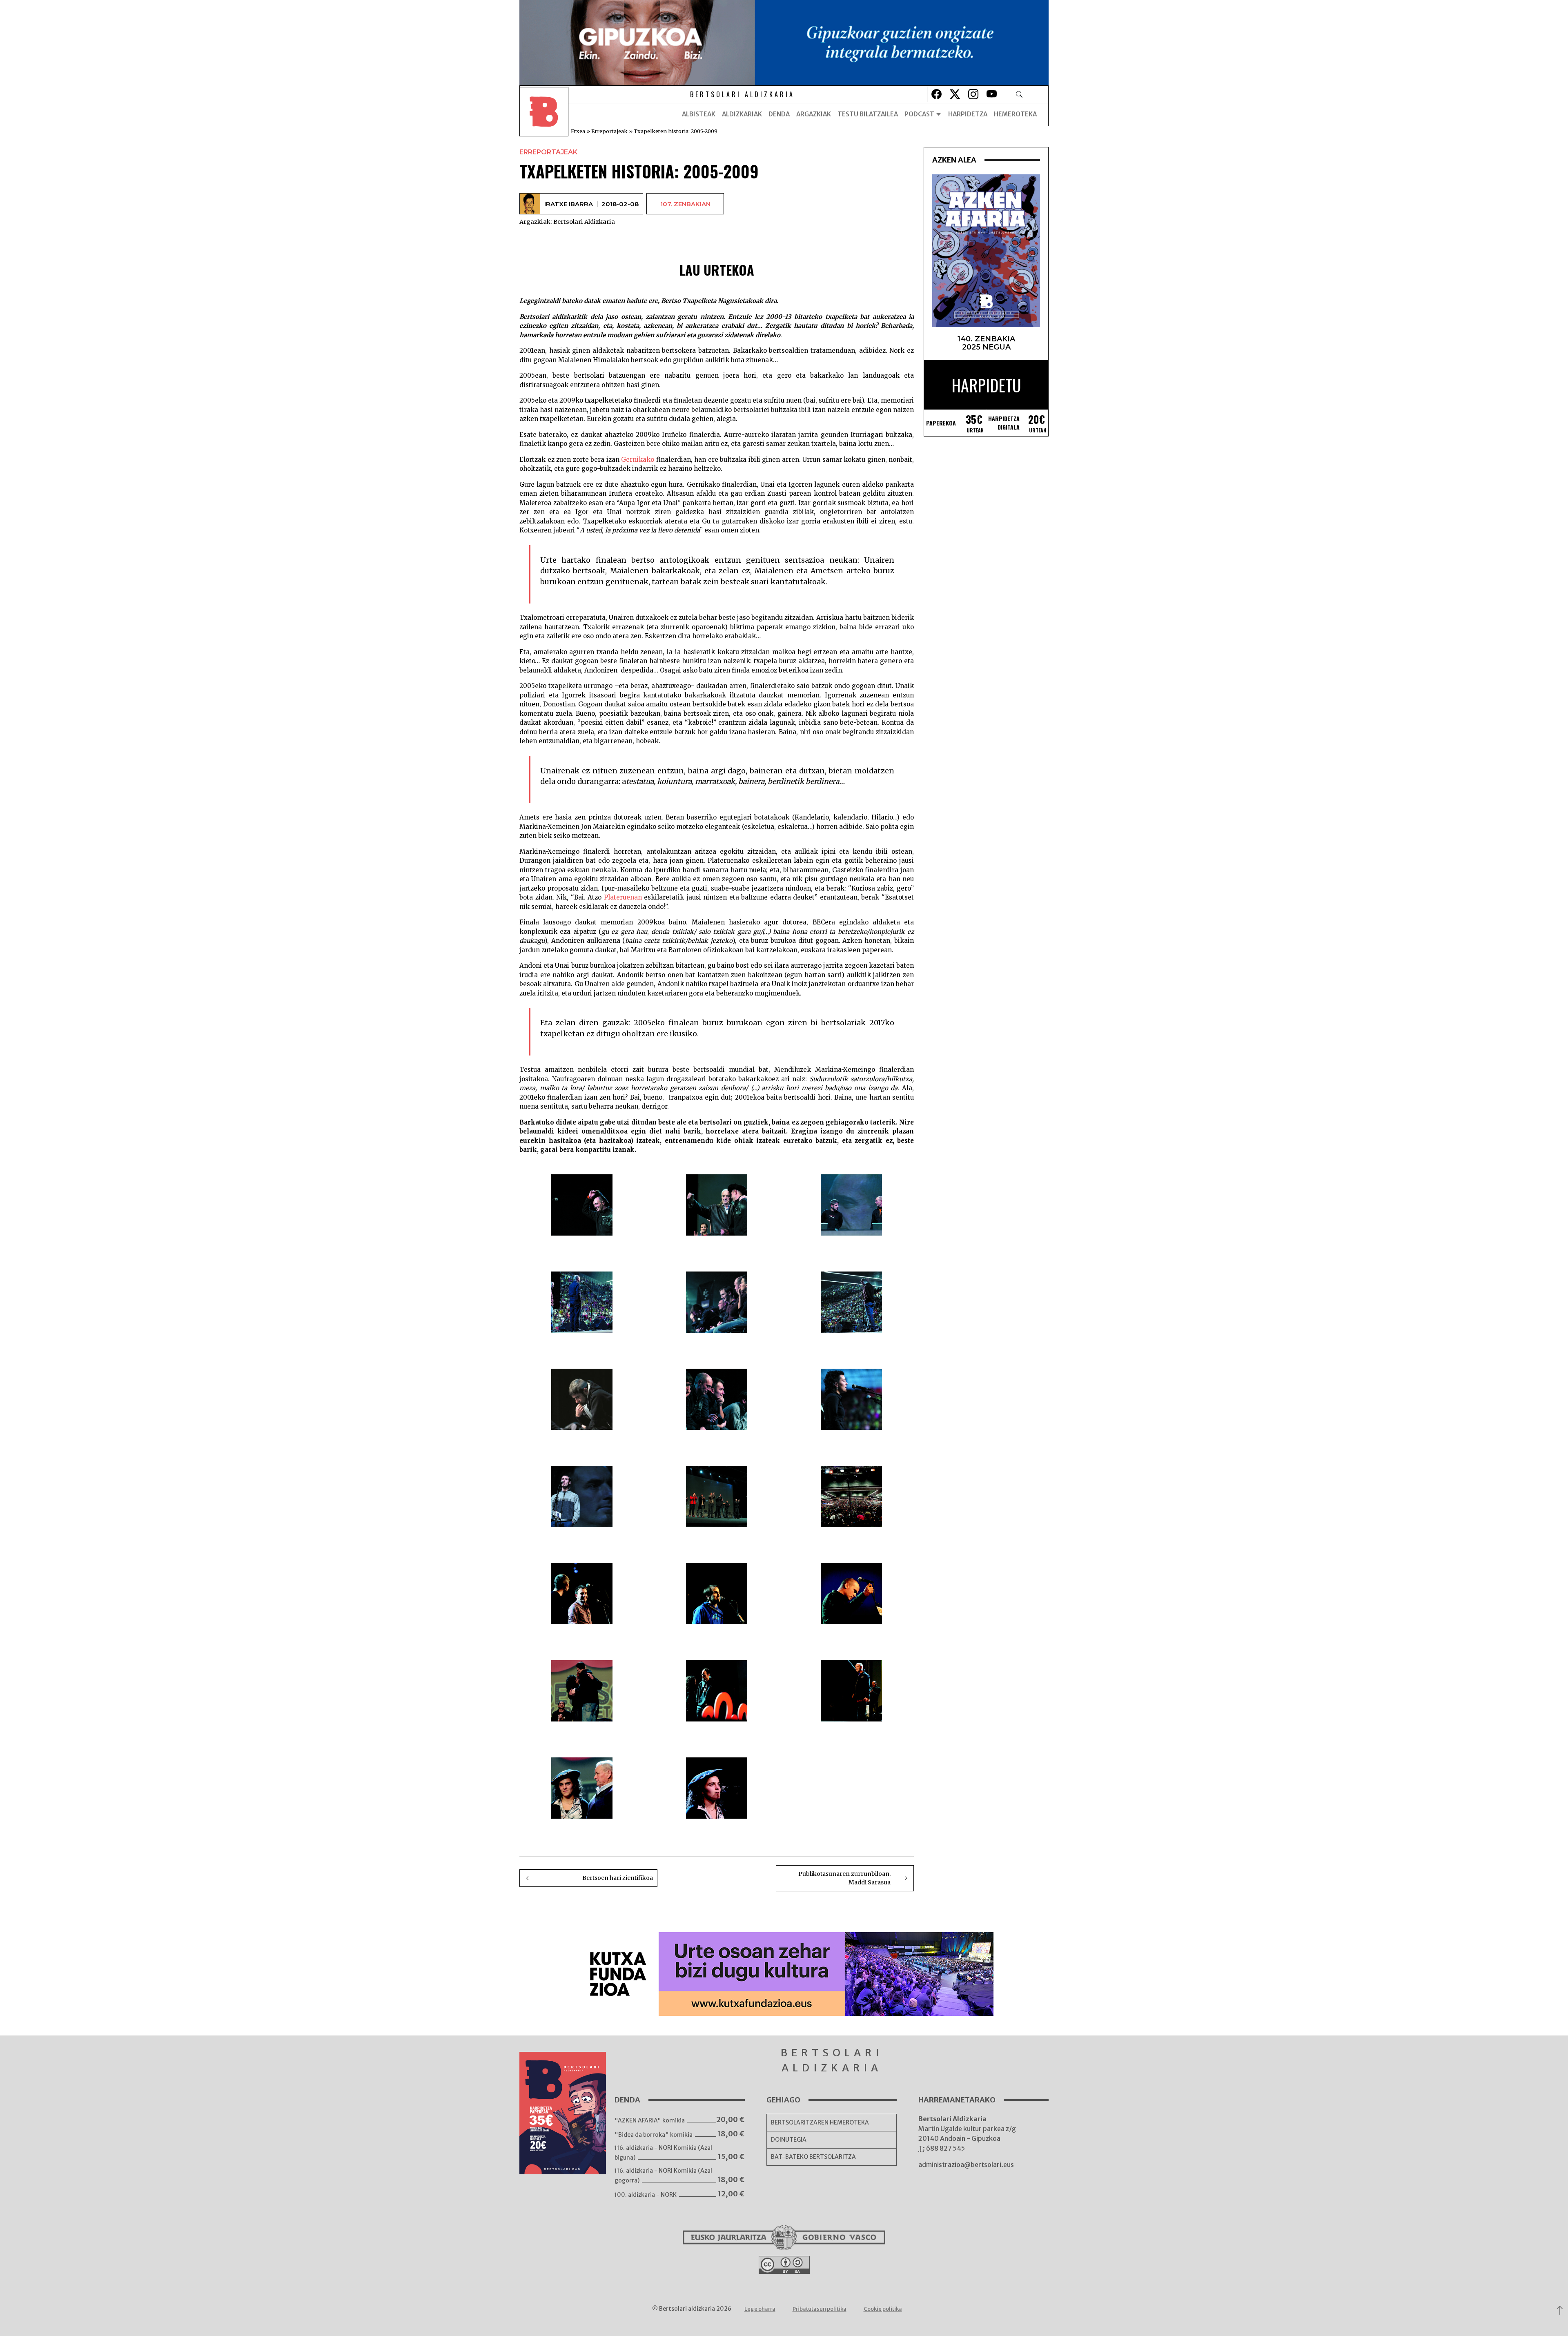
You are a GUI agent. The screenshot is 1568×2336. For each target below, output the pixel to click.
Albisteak (699, 114)
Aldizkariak (742, 114)
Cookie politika (883, 2309)
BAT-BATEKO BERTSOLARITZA (813, 2157)
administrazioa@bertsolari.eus (966, 2165)
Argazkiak (814, 114)
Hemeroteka (1015, 114)
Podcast (920, 114)
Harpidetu (986, 385)
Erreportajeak (609, 131)
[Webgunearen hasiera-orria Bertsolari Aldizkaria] (544, 114)
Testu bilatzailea (868, 114)
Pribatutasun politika (820, 2309)
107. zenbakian (685, 204)
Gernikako (638, 460)
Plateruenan (623, 897)
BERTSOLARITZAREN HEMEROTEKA (820, 2122)
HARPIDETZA (968, 114)
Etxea (578, 131)
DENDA (779, 114)
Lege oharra (760, 2309)
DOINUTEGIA (789, 2140)
